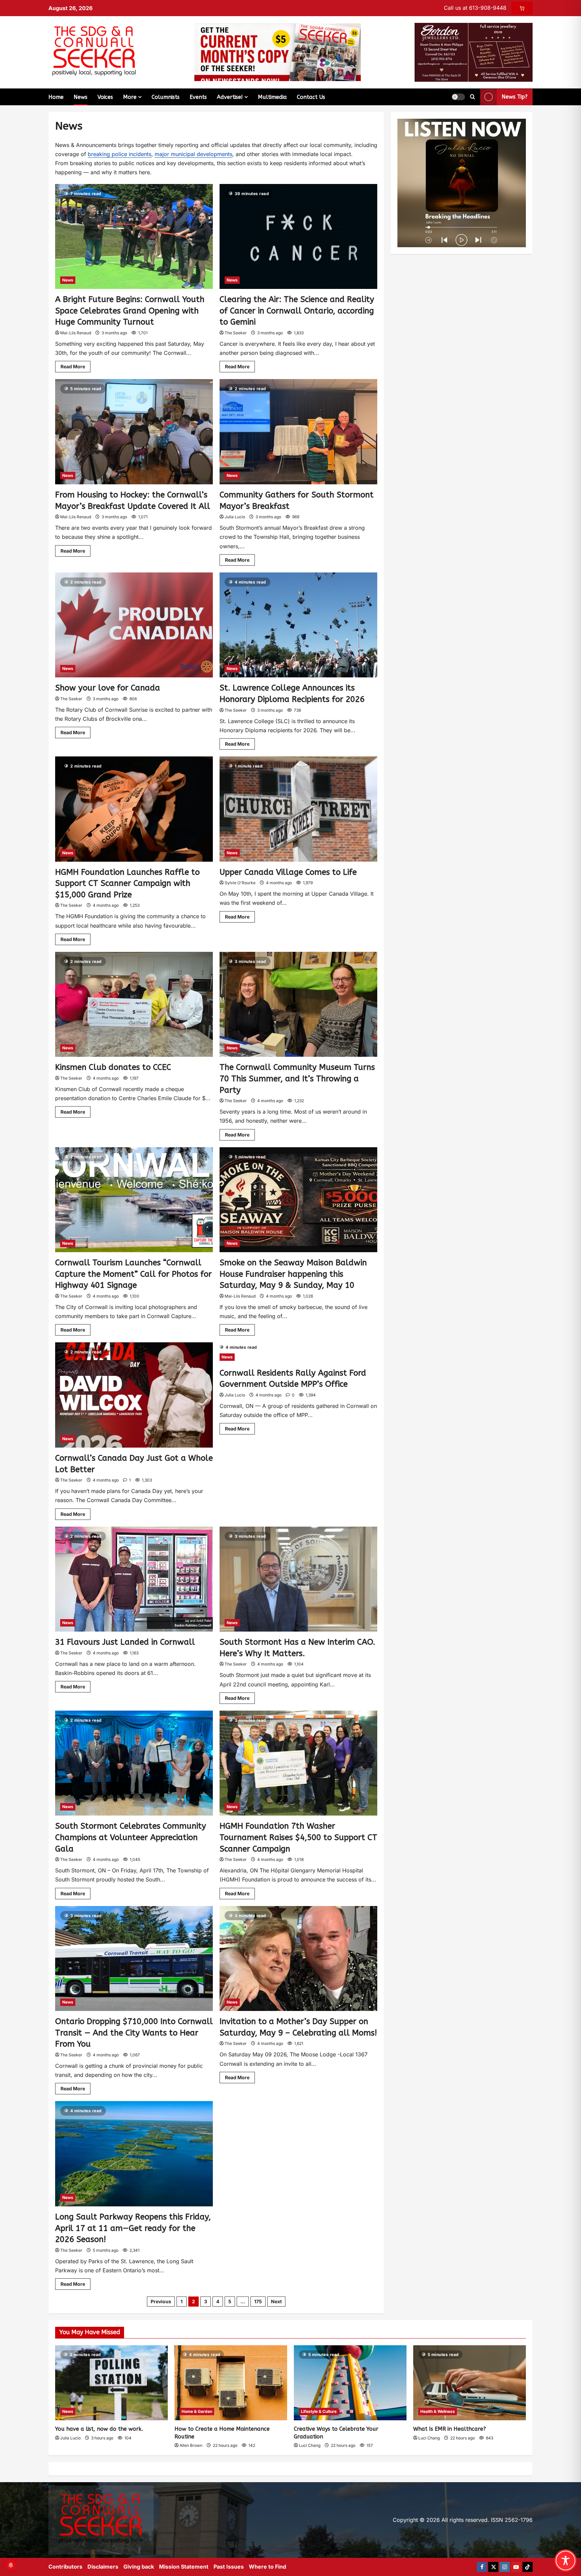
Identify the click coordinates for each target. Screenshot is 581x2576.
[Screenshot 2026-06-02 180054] (474, 52)
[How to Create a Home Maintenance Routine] (231, 2383)
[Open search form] (473, 97)
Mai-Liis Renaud (76, 333)
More (130, 97)
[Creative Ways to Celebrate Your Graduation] (350, 2383)
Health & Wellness (438, 2411)
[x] (493, 2567)
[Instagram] (505, 2567)
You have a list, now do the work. (99, 2429)
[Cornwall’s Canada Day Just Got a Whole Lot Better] (134, 1395)
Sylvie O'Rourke (240, 883)
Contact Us (311, 97)
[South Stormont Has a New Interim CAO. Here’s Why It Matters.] (298, 1579)
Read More (75, 365)
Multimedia (272, 97)
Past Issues (229, 2567)
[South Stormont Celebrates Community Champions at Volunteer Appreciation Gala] (134, 1763)
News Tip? (515, 97)
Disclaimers (103, 2567)
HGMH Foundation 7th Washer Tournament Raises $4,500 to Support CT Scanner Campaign (298, 1837)
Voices (105, 97)
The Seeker (236, 333)
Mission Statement (184, 2567)
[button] (458, 97)
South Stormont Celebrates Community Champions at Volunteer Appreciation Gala (131, 1837)
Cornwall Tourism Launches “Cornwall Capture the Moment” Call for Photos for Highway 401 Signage (133, 1274)
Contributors (65, 2567)
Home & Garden (197, 2411)
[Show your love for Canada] (134, 625)
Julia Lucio (235, 517)
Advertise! (230, 97)
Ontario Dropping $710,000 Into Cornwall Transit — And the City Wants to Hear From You (134, 2033)
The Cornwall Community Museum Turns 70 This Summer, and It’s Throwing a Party (297, 1078)
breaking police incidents (120, 154)
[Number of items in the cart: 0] (522, 8)
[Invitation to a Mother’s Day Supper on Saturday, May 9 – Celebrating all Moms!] (298, 1959)
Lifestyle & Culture (319, 2411)
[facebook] (482, 2567)
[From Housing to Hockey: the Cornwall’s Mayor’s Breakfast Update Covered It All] (134, 432)
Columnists (166, 97)
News (81, 97)
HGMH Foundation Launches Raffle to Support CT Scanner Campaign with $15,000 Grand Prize (127, 883)
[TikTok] (528, 2567)
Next (276, 2301)
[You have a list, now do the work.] (111, 2383)
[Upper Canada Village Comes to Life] (298, 809)
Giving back (139, 2567)
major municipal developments (193, 154)
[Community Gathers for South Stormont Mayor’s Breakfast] (298, 432)
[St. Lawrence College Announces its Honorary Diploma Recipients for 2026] (298, 625)
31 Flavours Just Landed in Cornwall (125, 1642)
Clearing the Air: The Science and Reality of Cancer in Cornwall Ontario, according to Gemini (297, 311)
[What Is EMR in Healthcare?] (470, 2383)
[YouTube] (516, 2567)
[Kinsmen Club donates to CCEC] (134, 1004)
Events (198, 97)
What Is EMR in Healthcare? (450, 2429)
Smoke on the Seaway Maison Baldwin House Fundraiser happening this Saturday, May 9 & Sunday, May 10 (293, 1274)
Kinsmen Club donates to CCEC (113, 1067)
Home (56, 97)
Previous (161, 2301)
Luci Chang (310, 2445)
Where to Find (267, 2567)
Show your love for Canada (108, 688)
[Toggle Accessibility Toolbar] (566, 2561)
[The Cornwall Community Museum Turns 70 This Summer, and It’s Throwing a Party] (298, 1004)
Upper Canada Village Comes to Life (288, 872)
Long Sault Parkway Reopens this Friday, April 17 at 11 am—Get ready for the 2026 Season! (133, 2228)
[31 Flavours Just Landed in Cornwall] (134, 1579)
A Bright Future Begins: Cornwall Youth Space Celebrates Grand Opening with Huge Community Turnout (130, 311)
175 (258, 2301)
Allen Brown (191, 2445)
